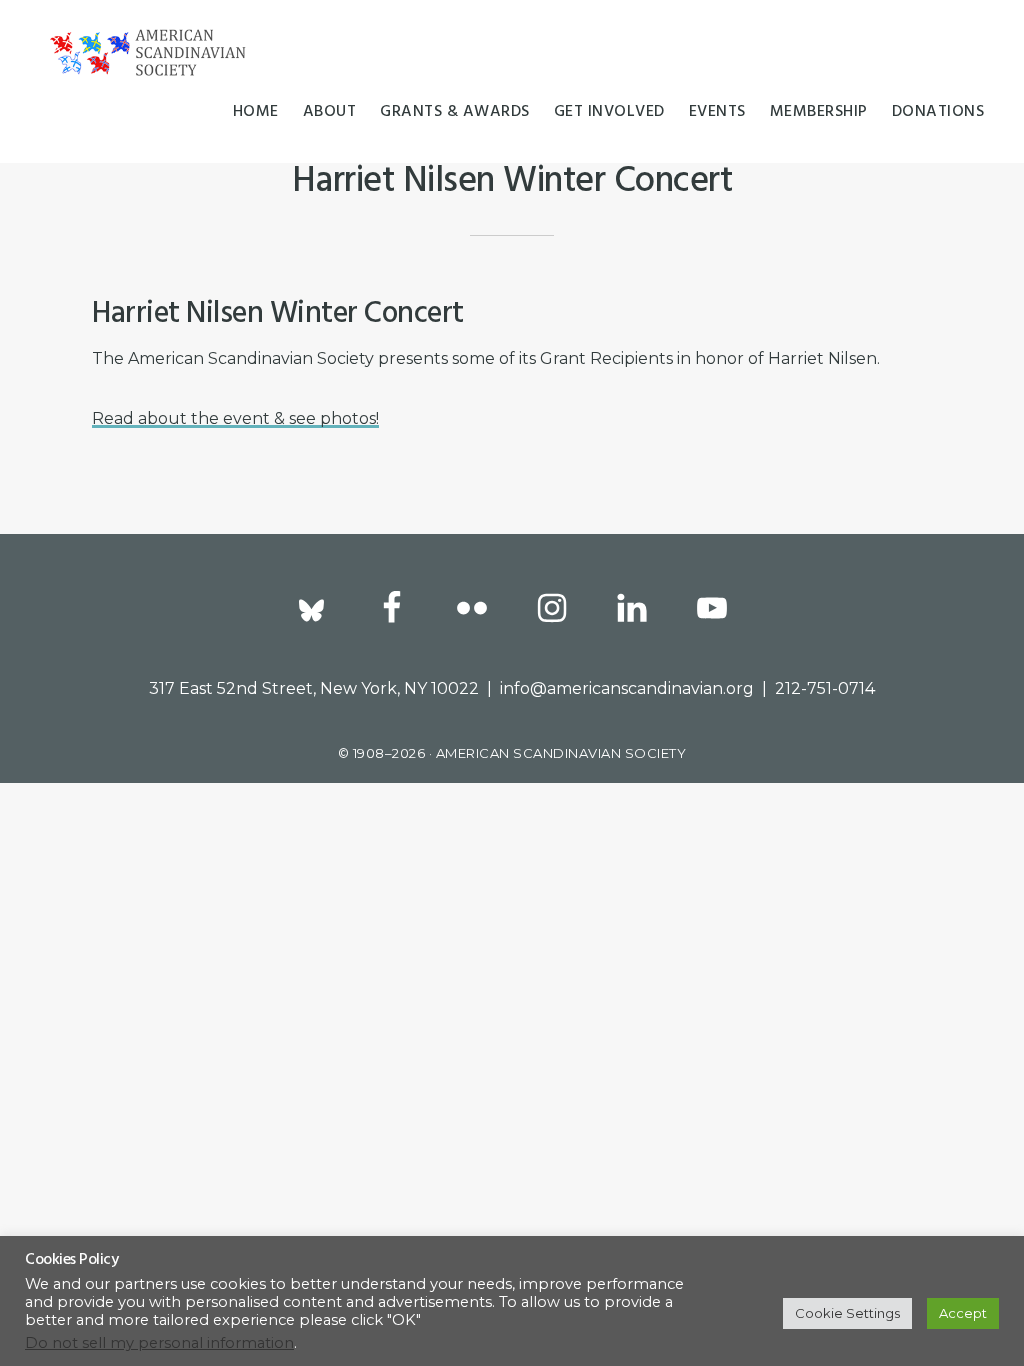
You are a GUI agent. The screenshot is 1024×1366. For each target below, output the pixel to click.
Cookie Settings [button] (847, 1313)
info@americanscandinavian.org (627, 688)
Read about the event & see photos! (235, 418)
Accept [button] (963, 1313)
